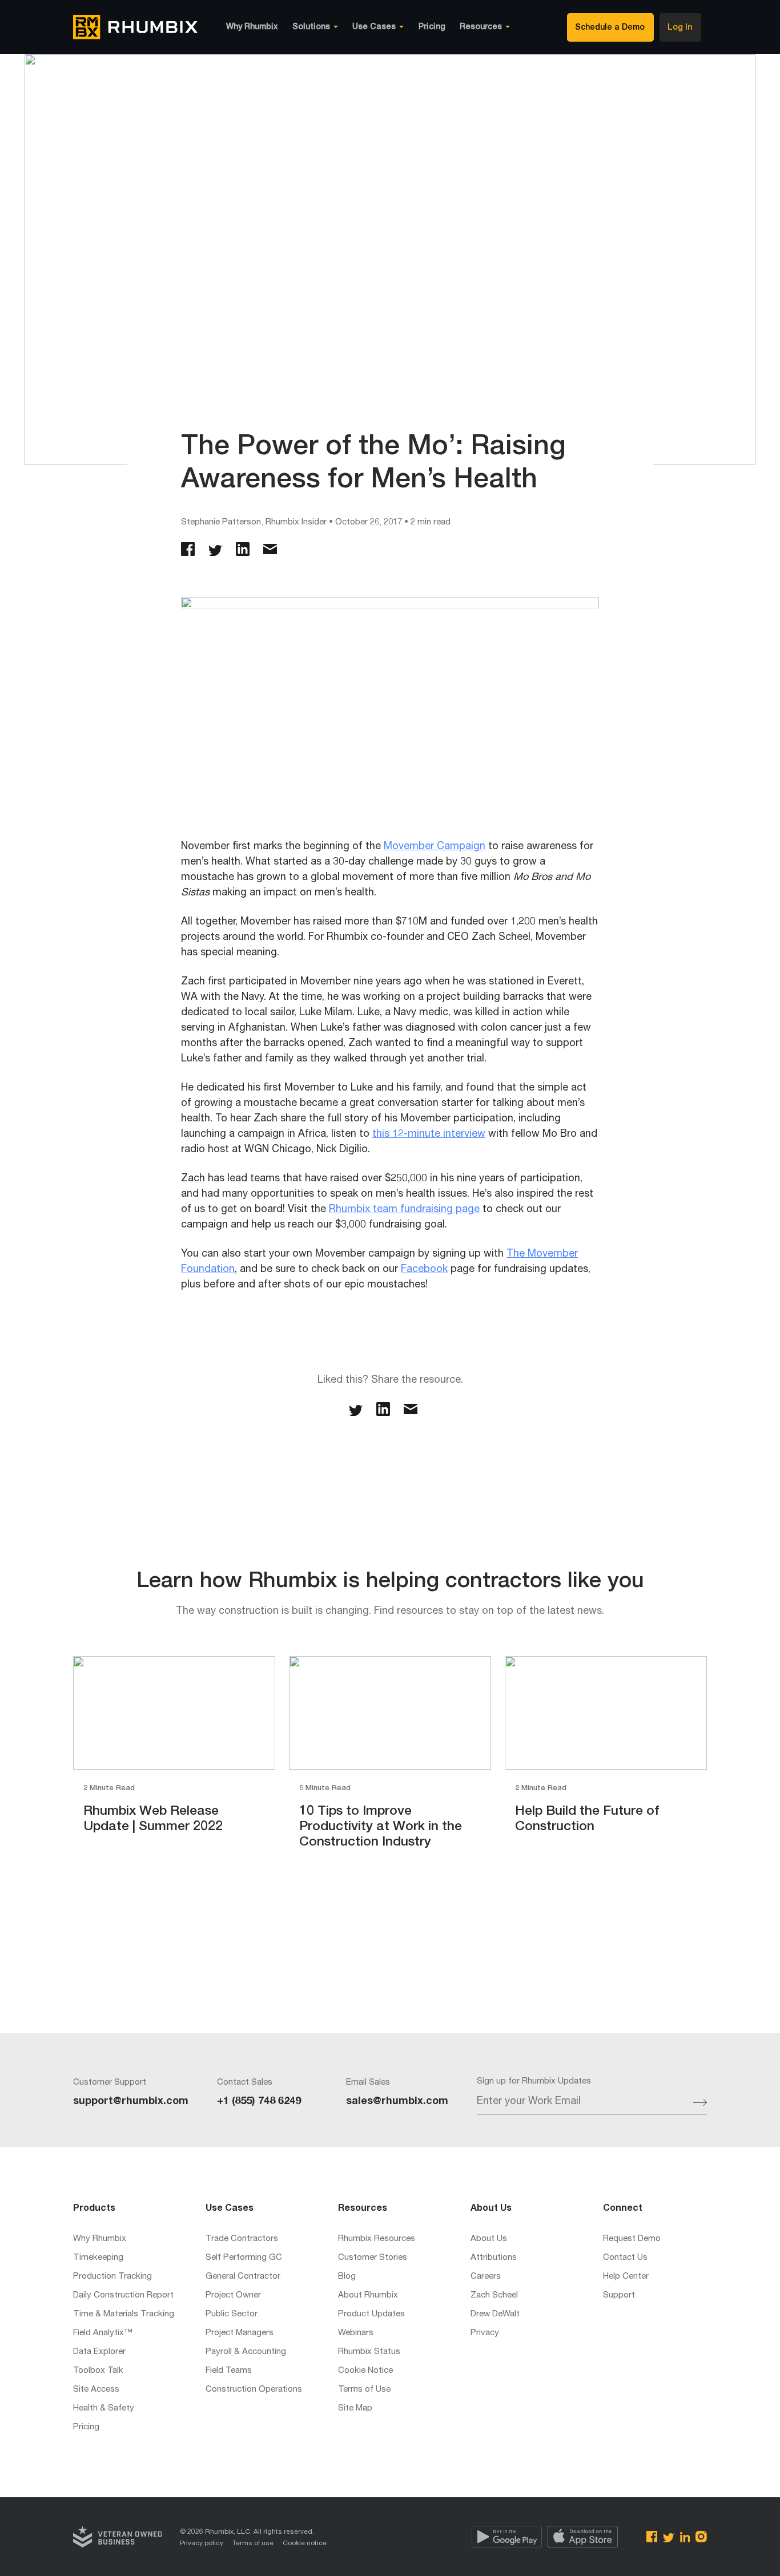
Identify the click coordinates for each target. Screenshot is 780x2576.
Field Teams (229, 2371)
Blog (347, 2277)
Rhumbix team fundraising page (404, 1210)
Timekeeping (98, 2258)
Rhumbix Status (369, 2352)
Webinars (356, 2333)
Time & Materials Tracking (124, 2314)
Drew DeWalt (495, 2314)
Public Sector (232, 2314)
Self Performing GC (244, 2258)
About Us (489, 2239)
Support (619, 2296)
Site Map (355, 2409)
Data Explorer (99, 2352)
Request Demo (632, 2239)
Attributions (494, 2258)
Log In (680, 28)
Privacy (485, 2333)
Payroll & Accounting (246, 2352)
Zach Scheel (494, 2296)
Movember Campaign (435, 847)
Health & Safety (104, 2409)
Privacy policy (202, 2543)
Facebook (424, 1270)
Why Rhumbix (252, 27)
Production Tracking (112, 2277)
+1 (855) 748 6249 (259, 2102)
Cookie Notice (365, 2371)
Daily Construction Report (123, 2296)
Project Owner (233, 2296)
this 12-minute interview (429, 1134)
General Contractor (243, 2277)
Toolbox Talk (98, 2371)
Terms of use (253, 2543)
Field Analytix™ (103, 2333)
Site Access (96, 2390)
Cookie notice (305, 2543)
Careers (486, 2277)
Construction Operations (254, 2390)
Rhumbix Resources (377, 2239)
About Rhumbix (368, 2296)
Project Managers (240, 2333)
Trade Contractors (242, 2239)
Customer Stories (373, 2258)
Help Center (626, 2277)
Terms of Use (364, 2390)
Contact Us (625, 2258)
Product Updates (371, 2314)
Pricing (432, 27)
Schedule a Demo (610, 28)
